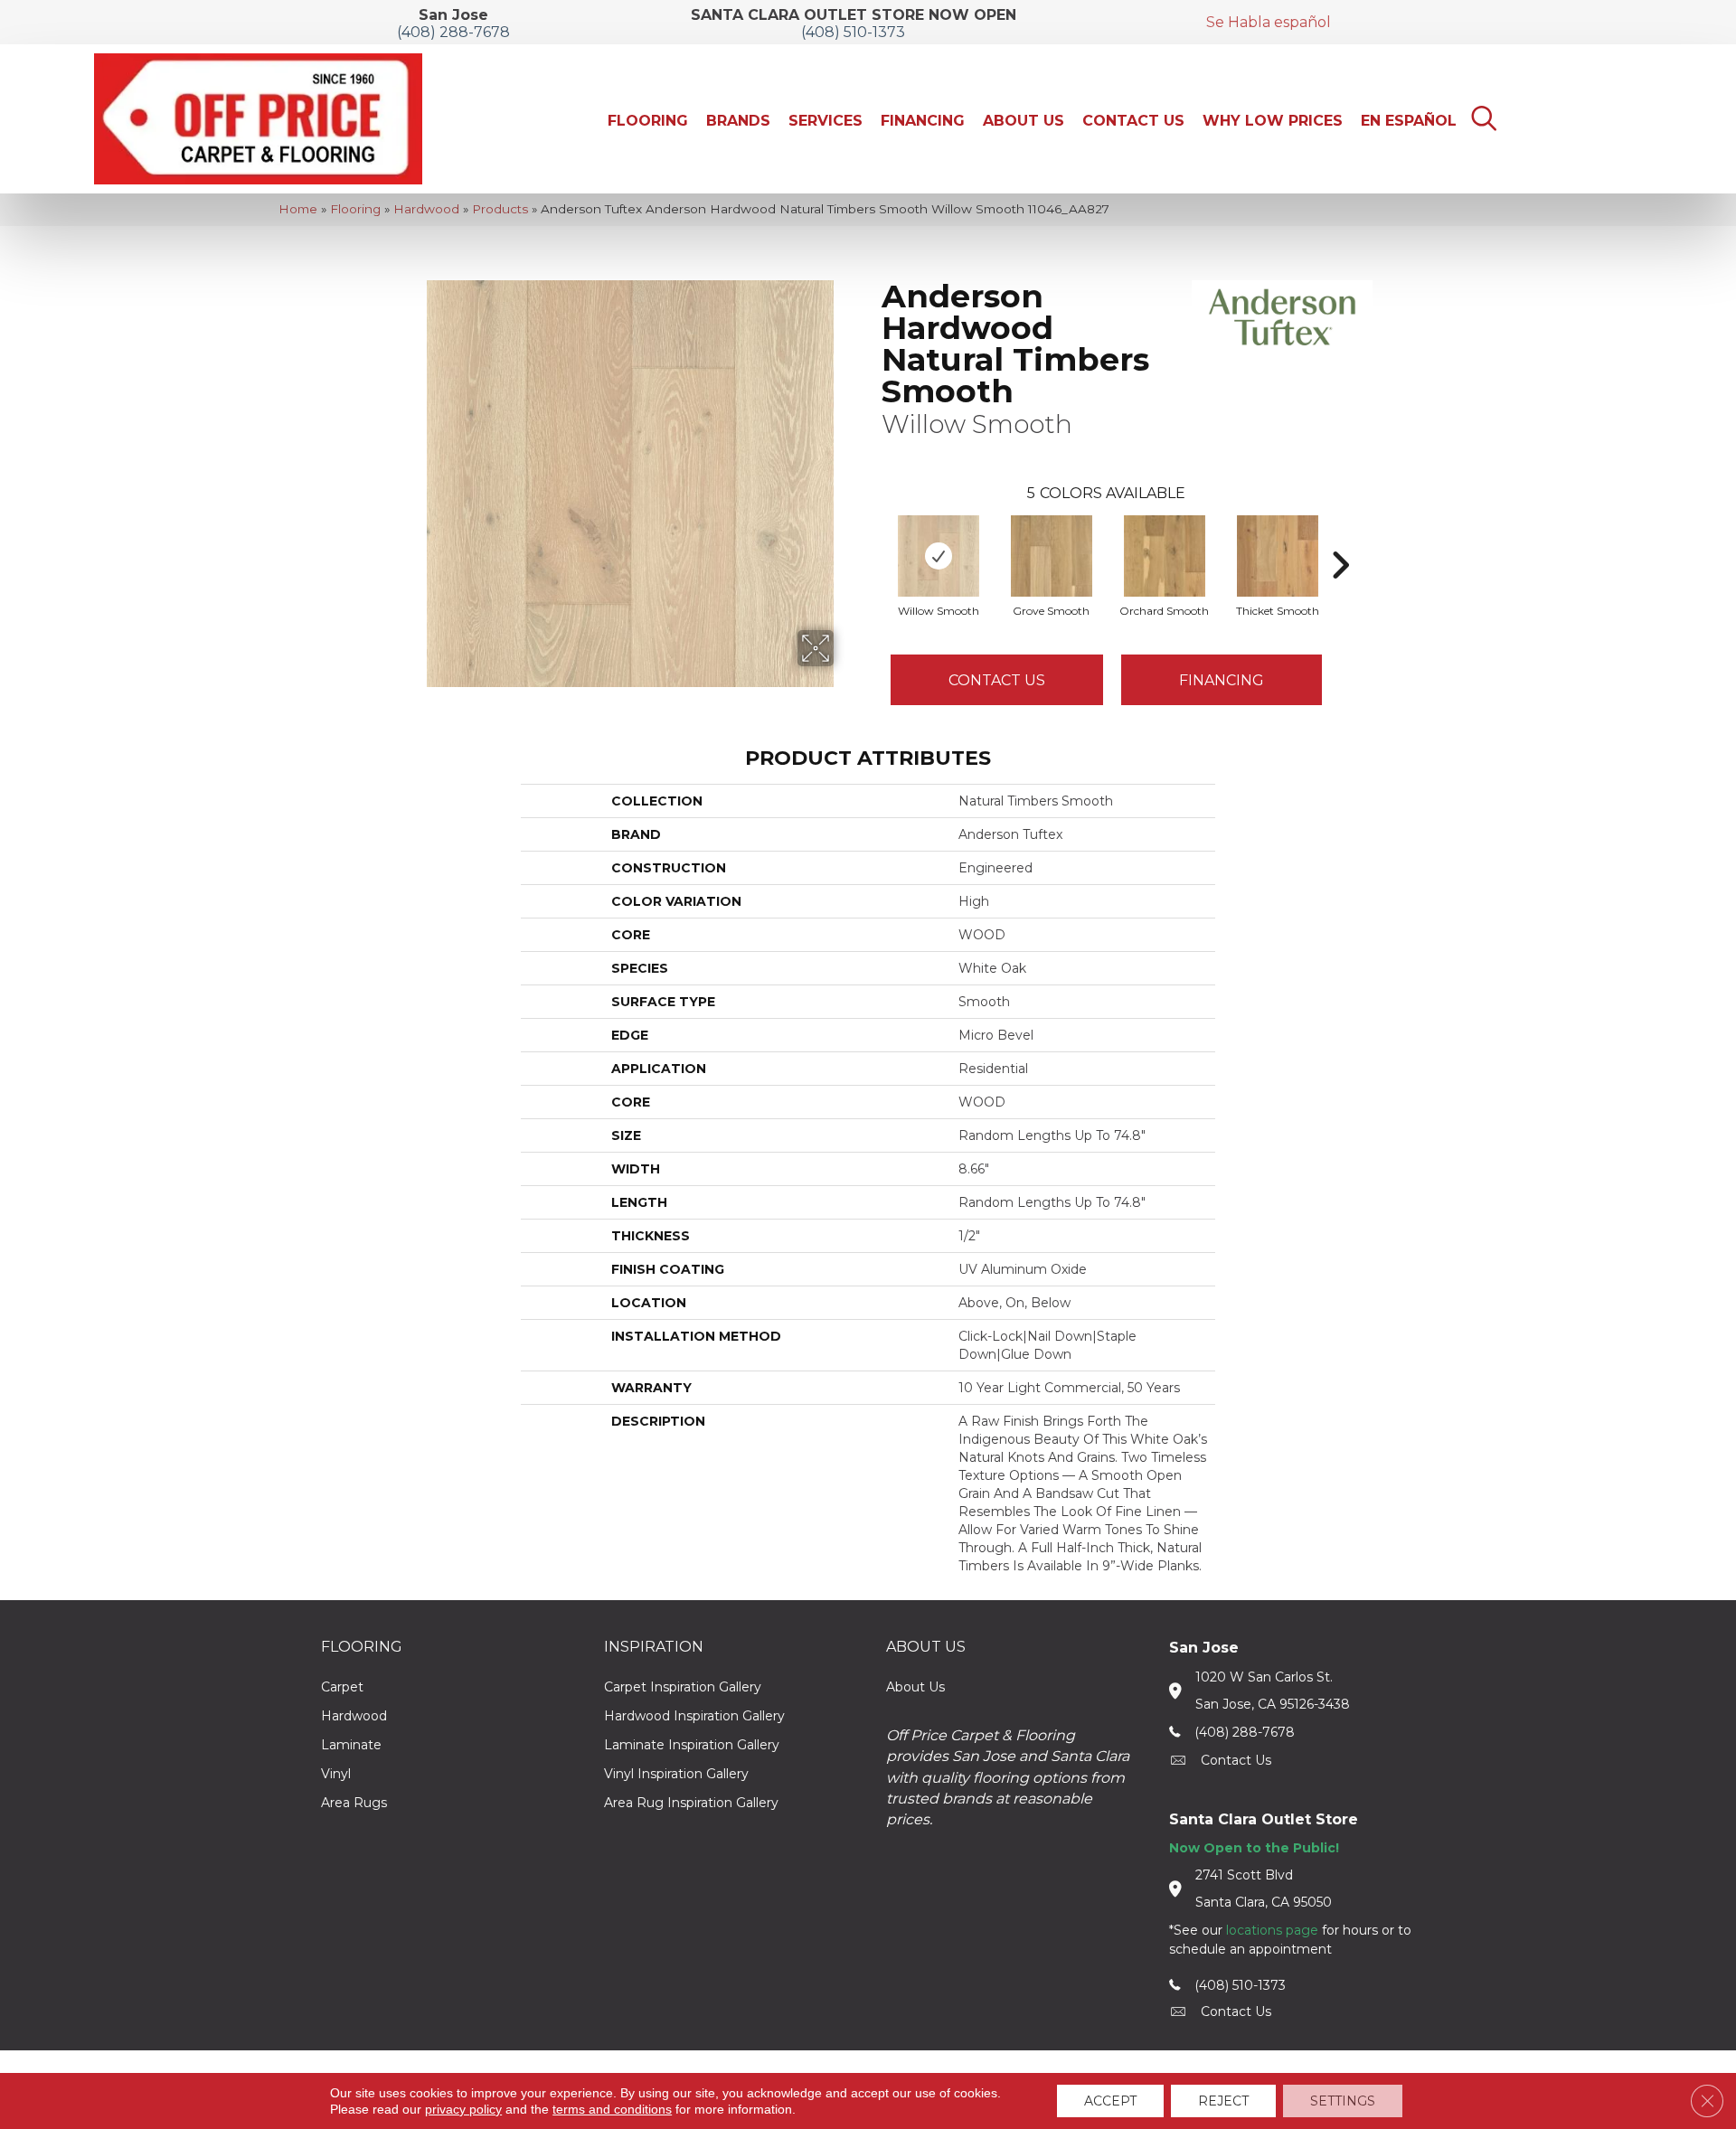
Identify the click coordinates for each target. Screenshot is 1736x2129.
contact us (1236, 1760)
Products (500, 209)
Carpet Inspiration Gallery (683, 1687)
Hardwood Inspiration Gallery (694, 1716)
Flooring (355, 209)
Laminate (351, 1745)
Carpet (342, 1687)
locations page (1272, 1930)
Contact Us (997, 680)
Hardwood (426, 209)
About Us (915, 1687)
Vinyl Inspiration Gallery (676, 1774)
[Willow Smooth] (939, 556)
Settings (1343, 2101)
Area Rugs (354, 1803)
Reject (1223, 2101)
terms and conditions (612, 2109)
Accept (1110, 2101)
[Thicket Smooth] (1278, 556)
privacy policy (463, 2109)
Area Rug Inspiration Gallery (691, 1803)
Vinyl (336, 1774)
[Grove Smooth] (1052, 556)
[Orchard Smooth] (1165, 556)
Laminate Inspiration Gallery (692, 1745)
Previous (873, 538)
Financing (1222, 680)
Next (1340, 538)
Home (298, 209)
